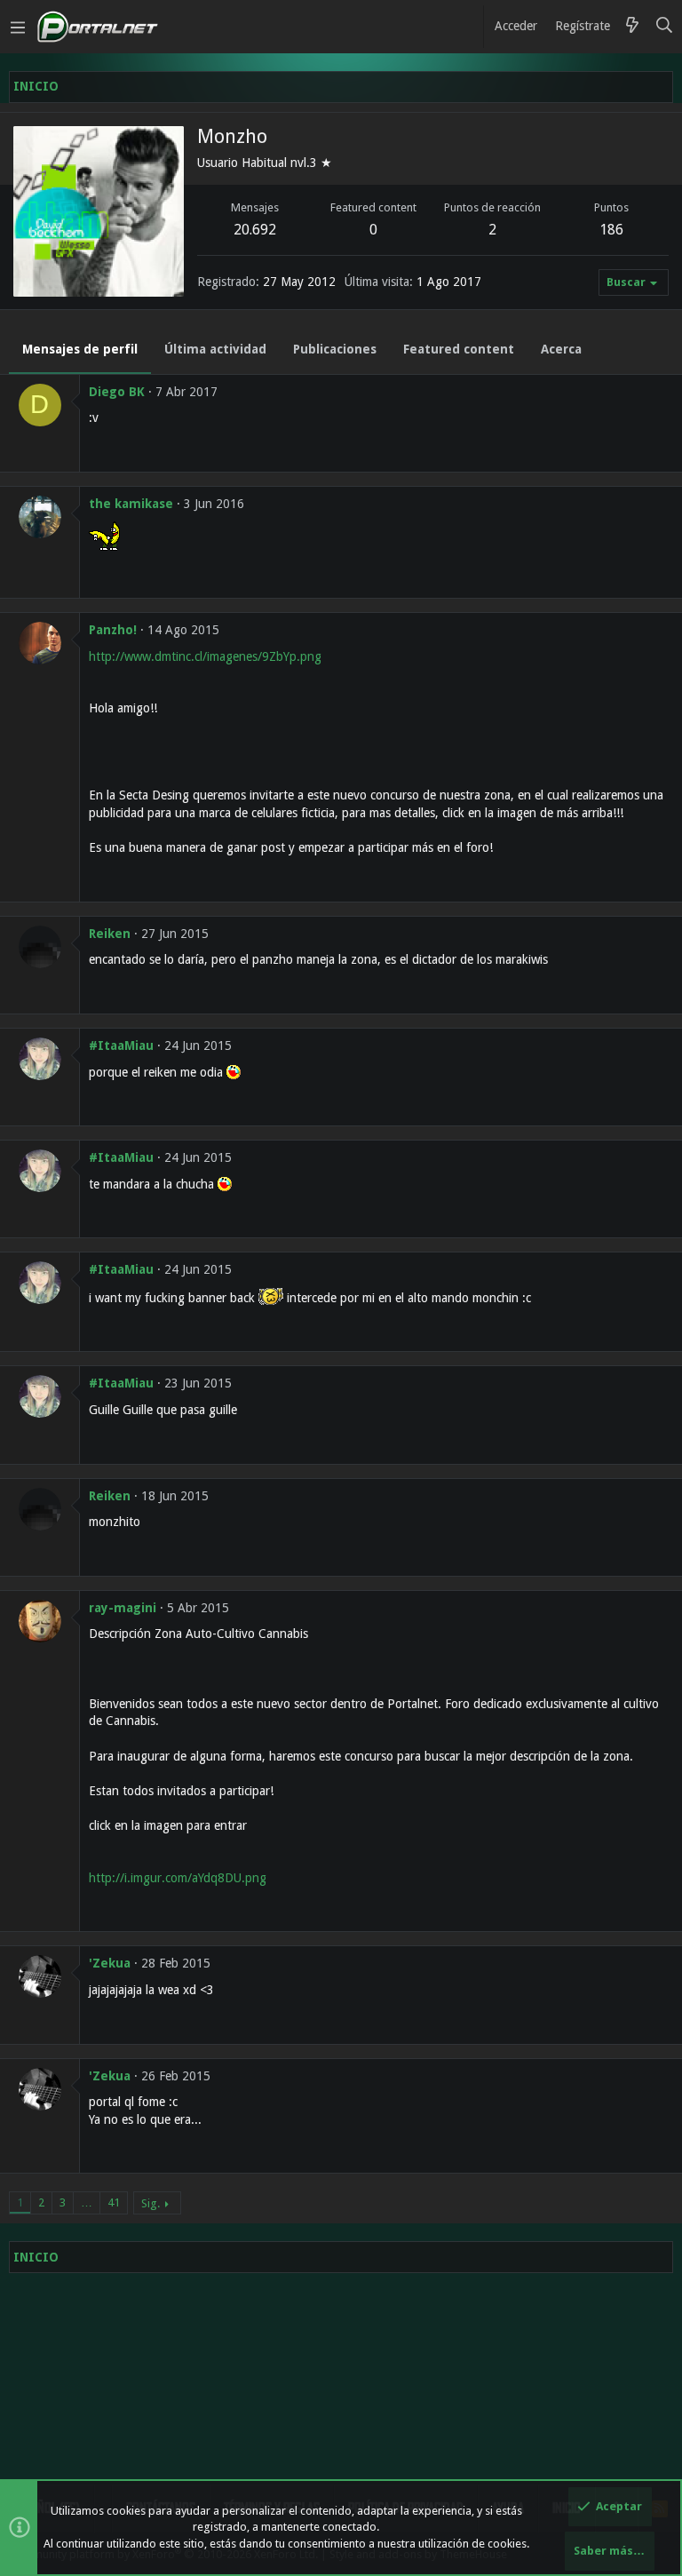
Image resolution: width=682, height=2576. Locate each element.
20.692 (255, 230)
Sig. (151, 2203)
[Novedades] (632, 27)
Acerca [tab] (561, 349)
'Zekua (110, 1963)
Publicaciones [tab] (335, 349)
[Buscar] (665, 27)
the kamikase (131, 504)
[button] (18, 27)
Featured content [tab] (459, 349)
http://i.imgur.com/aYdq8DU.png (178, 1878)
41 (114, 2202)
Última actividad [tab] (215, 349)
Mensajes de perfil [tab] (80, 349)
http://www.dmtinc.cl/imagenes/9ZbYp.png (205, 656)
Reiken (110, 934)
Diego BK (117, 392)
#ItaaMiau (121, 1046)
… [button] (87, 2202)
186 (611, 230)
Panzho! (113, 630)
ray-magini (123, 1608)
